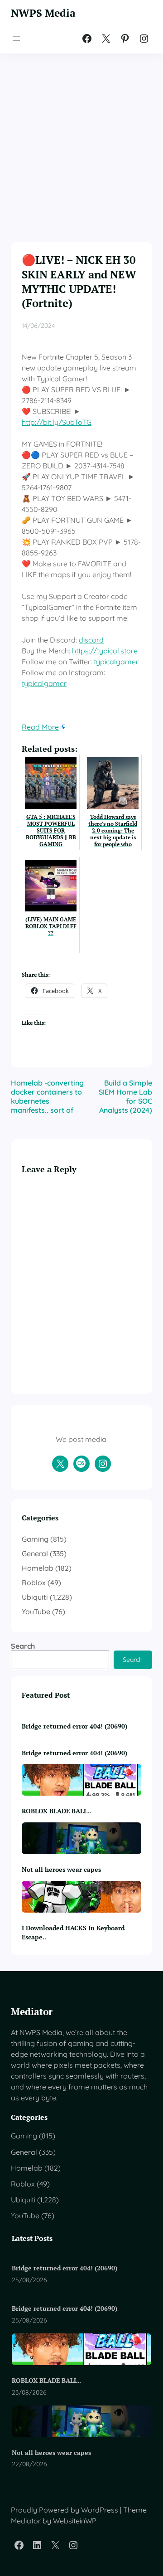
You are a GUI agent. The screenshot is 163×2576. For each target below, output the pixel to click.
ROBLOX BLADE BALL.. (56, 1811)
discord (91, 640)
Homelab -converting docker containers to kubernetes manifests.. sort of (47, 1096)
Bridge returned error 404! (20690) (74, 1726)
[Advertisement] (81, 140)
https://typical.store (105, 651)
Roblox (34, 1583)
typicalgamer (116, 662)
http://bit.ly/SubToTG (57, 422)
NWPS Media (43, 13)
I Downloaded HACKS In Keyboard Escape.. (73, 1932)
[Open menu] (16, 39)
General (35, 1553)
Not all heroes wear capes (61, 1869)
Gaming (35, 1539)
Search (23, 1646)
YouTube (36, 1612)
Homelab (38, 1568)
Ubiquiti (35, 1597)
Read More (40, 727)
